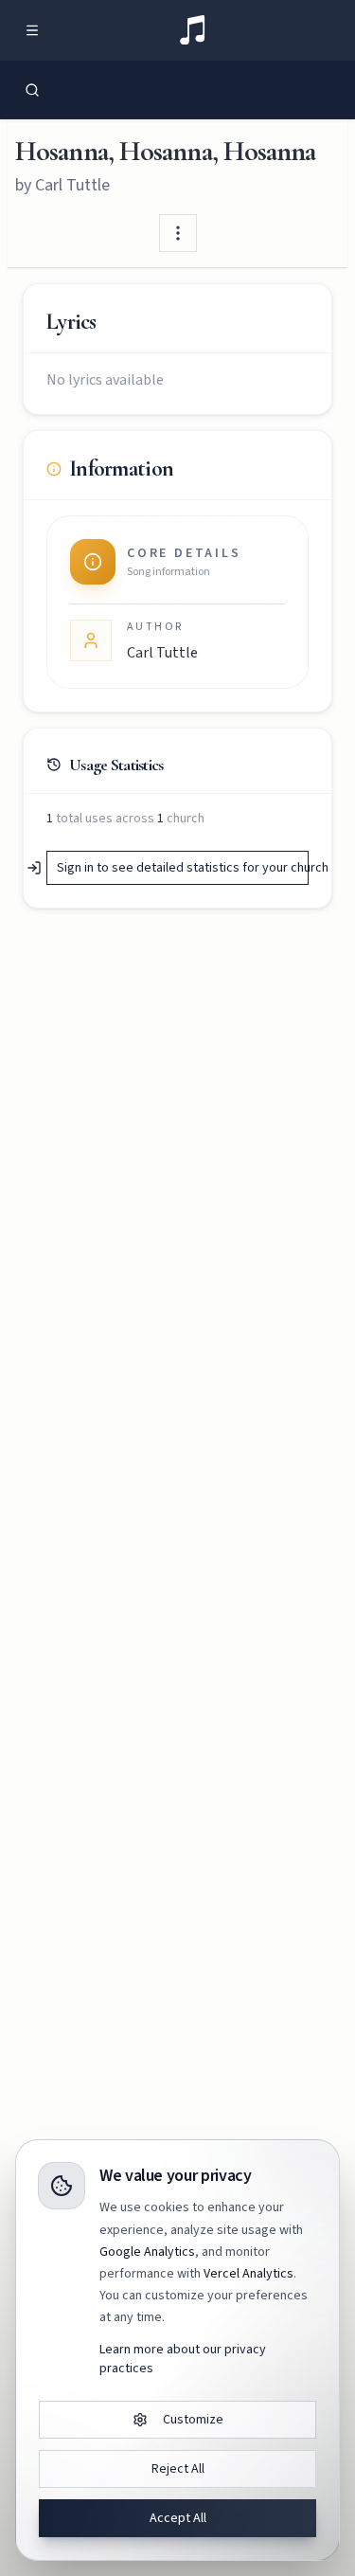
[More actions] (178, 233)
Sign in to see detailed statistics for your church (183, 868)
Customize (193, 2420)
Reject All (178, 2469)
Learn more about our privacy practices (183, 2359)
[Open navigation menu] (32, 30)
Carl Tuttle (72, 185)
